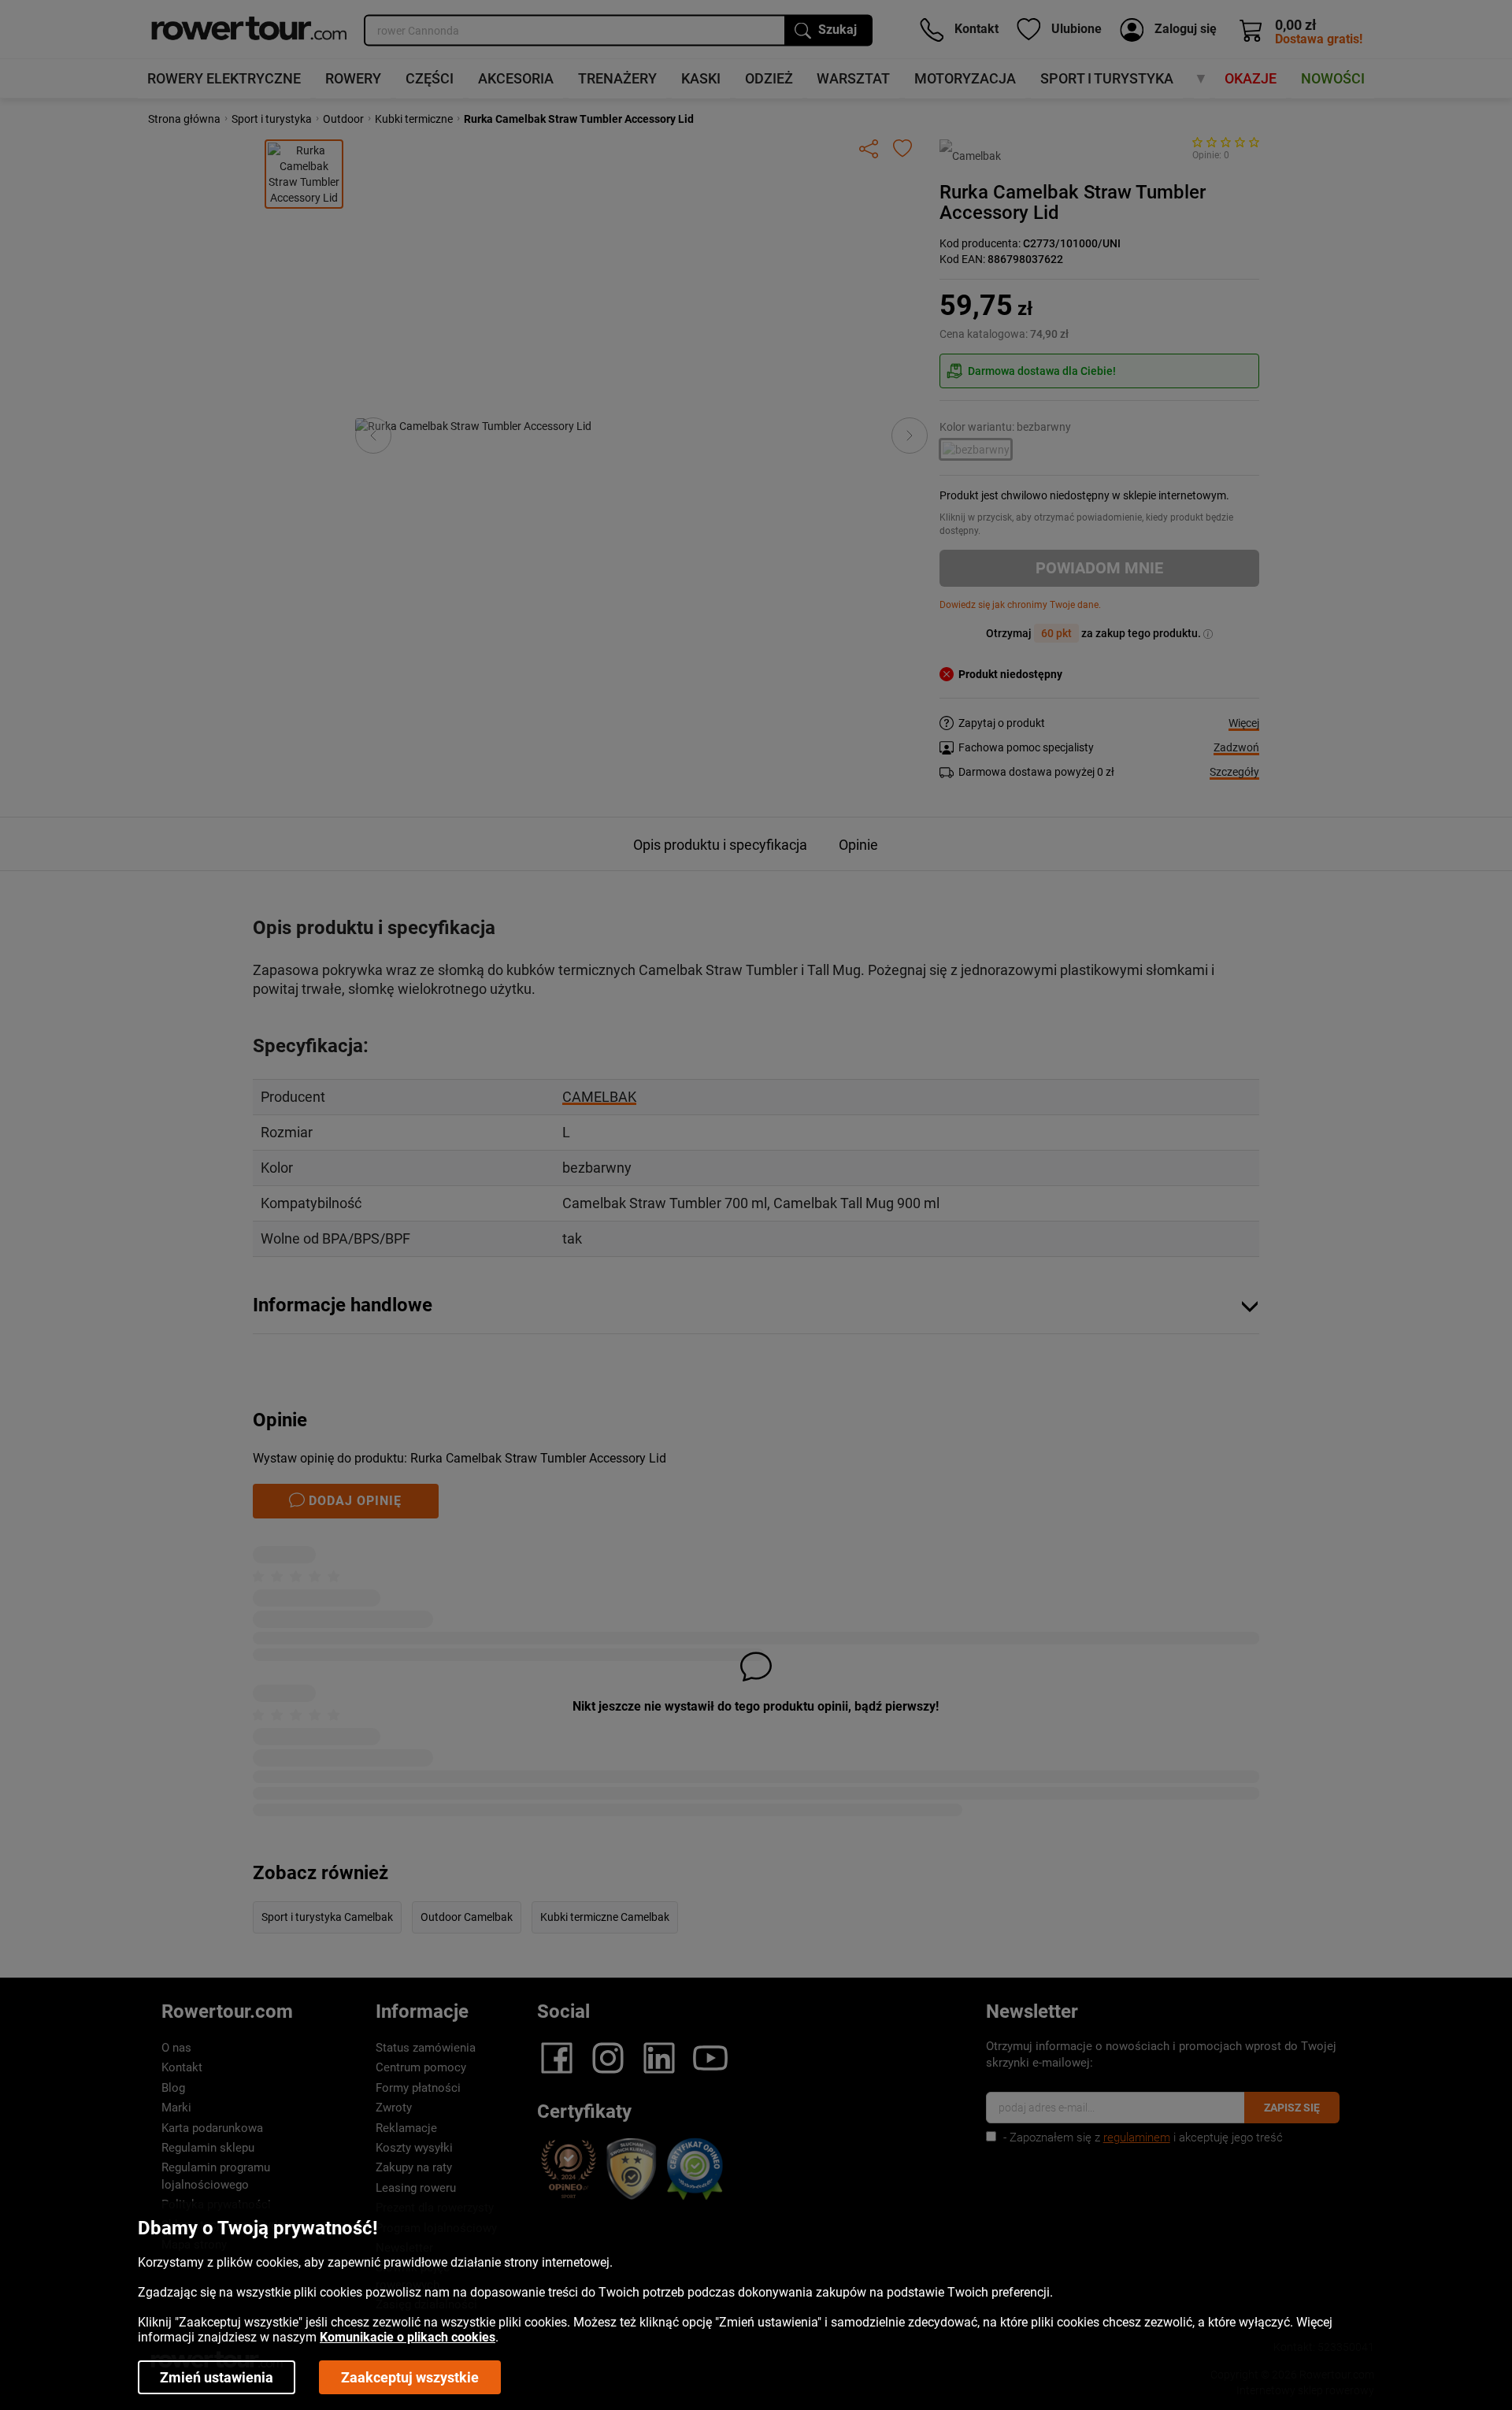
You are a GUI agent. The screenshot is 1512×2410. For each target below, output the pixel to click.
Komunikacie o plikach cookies (408, 2337)
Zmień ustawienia (217, 2377)
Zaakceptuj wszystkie (410, 2377)
